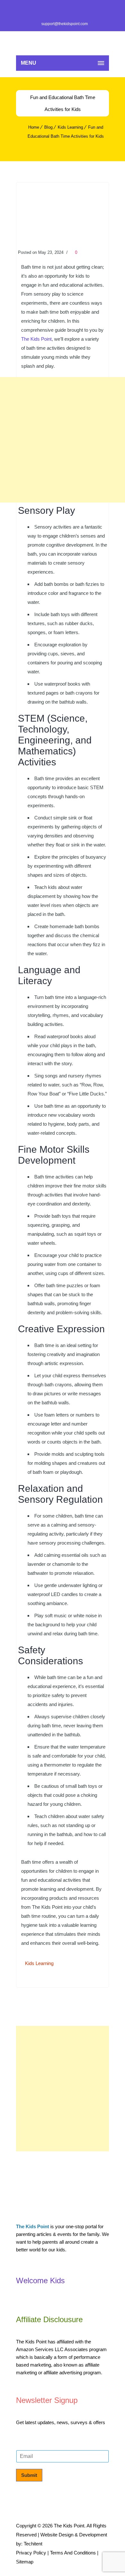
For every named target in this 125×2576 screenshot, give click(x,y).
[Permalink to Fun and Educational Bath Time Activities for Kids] (63, 233)
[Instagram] (85, 10)
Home (34, 127)
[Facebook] (40, 10)
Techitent (33, 2544)
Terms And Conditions (73, 2553)
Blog (48, 127)
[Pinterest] (70, 10)
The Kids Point (36, 339)
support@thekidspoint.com (65, 24)
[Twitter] (55, 10)
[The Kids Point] (63, 43)
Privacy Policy (31, 2553)
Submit (29, 2475)
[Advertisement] (63, 440)
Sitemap (25, 2562)
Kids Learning (70, 127)
